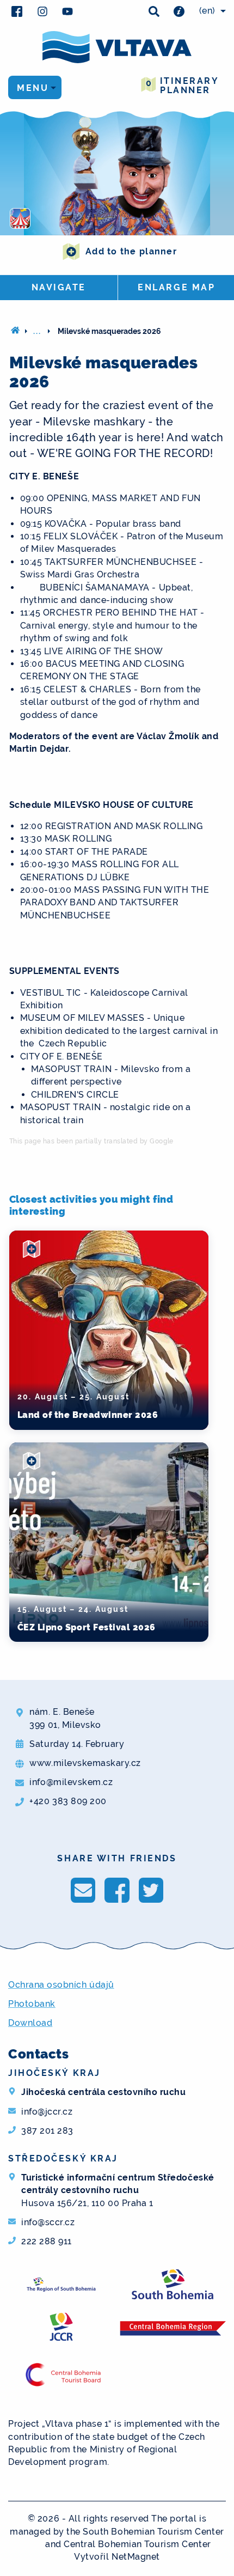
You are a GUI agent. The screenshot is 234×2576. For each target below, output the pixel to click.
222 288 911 (47, 2241)
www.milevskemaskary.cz (85, 1763)
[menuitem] (211, 11)
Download (30, 2023)
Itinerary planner (182, 86)
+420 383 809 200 (68, 1801)
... (38, 331)
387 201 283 (47, 2131)
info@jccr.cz (47, 2112)
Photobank (32, 2004)
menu (33, 88)
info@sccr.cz (48, 2222)
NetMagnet (136, 2557)
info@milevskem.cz (71, 1782)
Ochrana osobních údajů (61, 1985)
